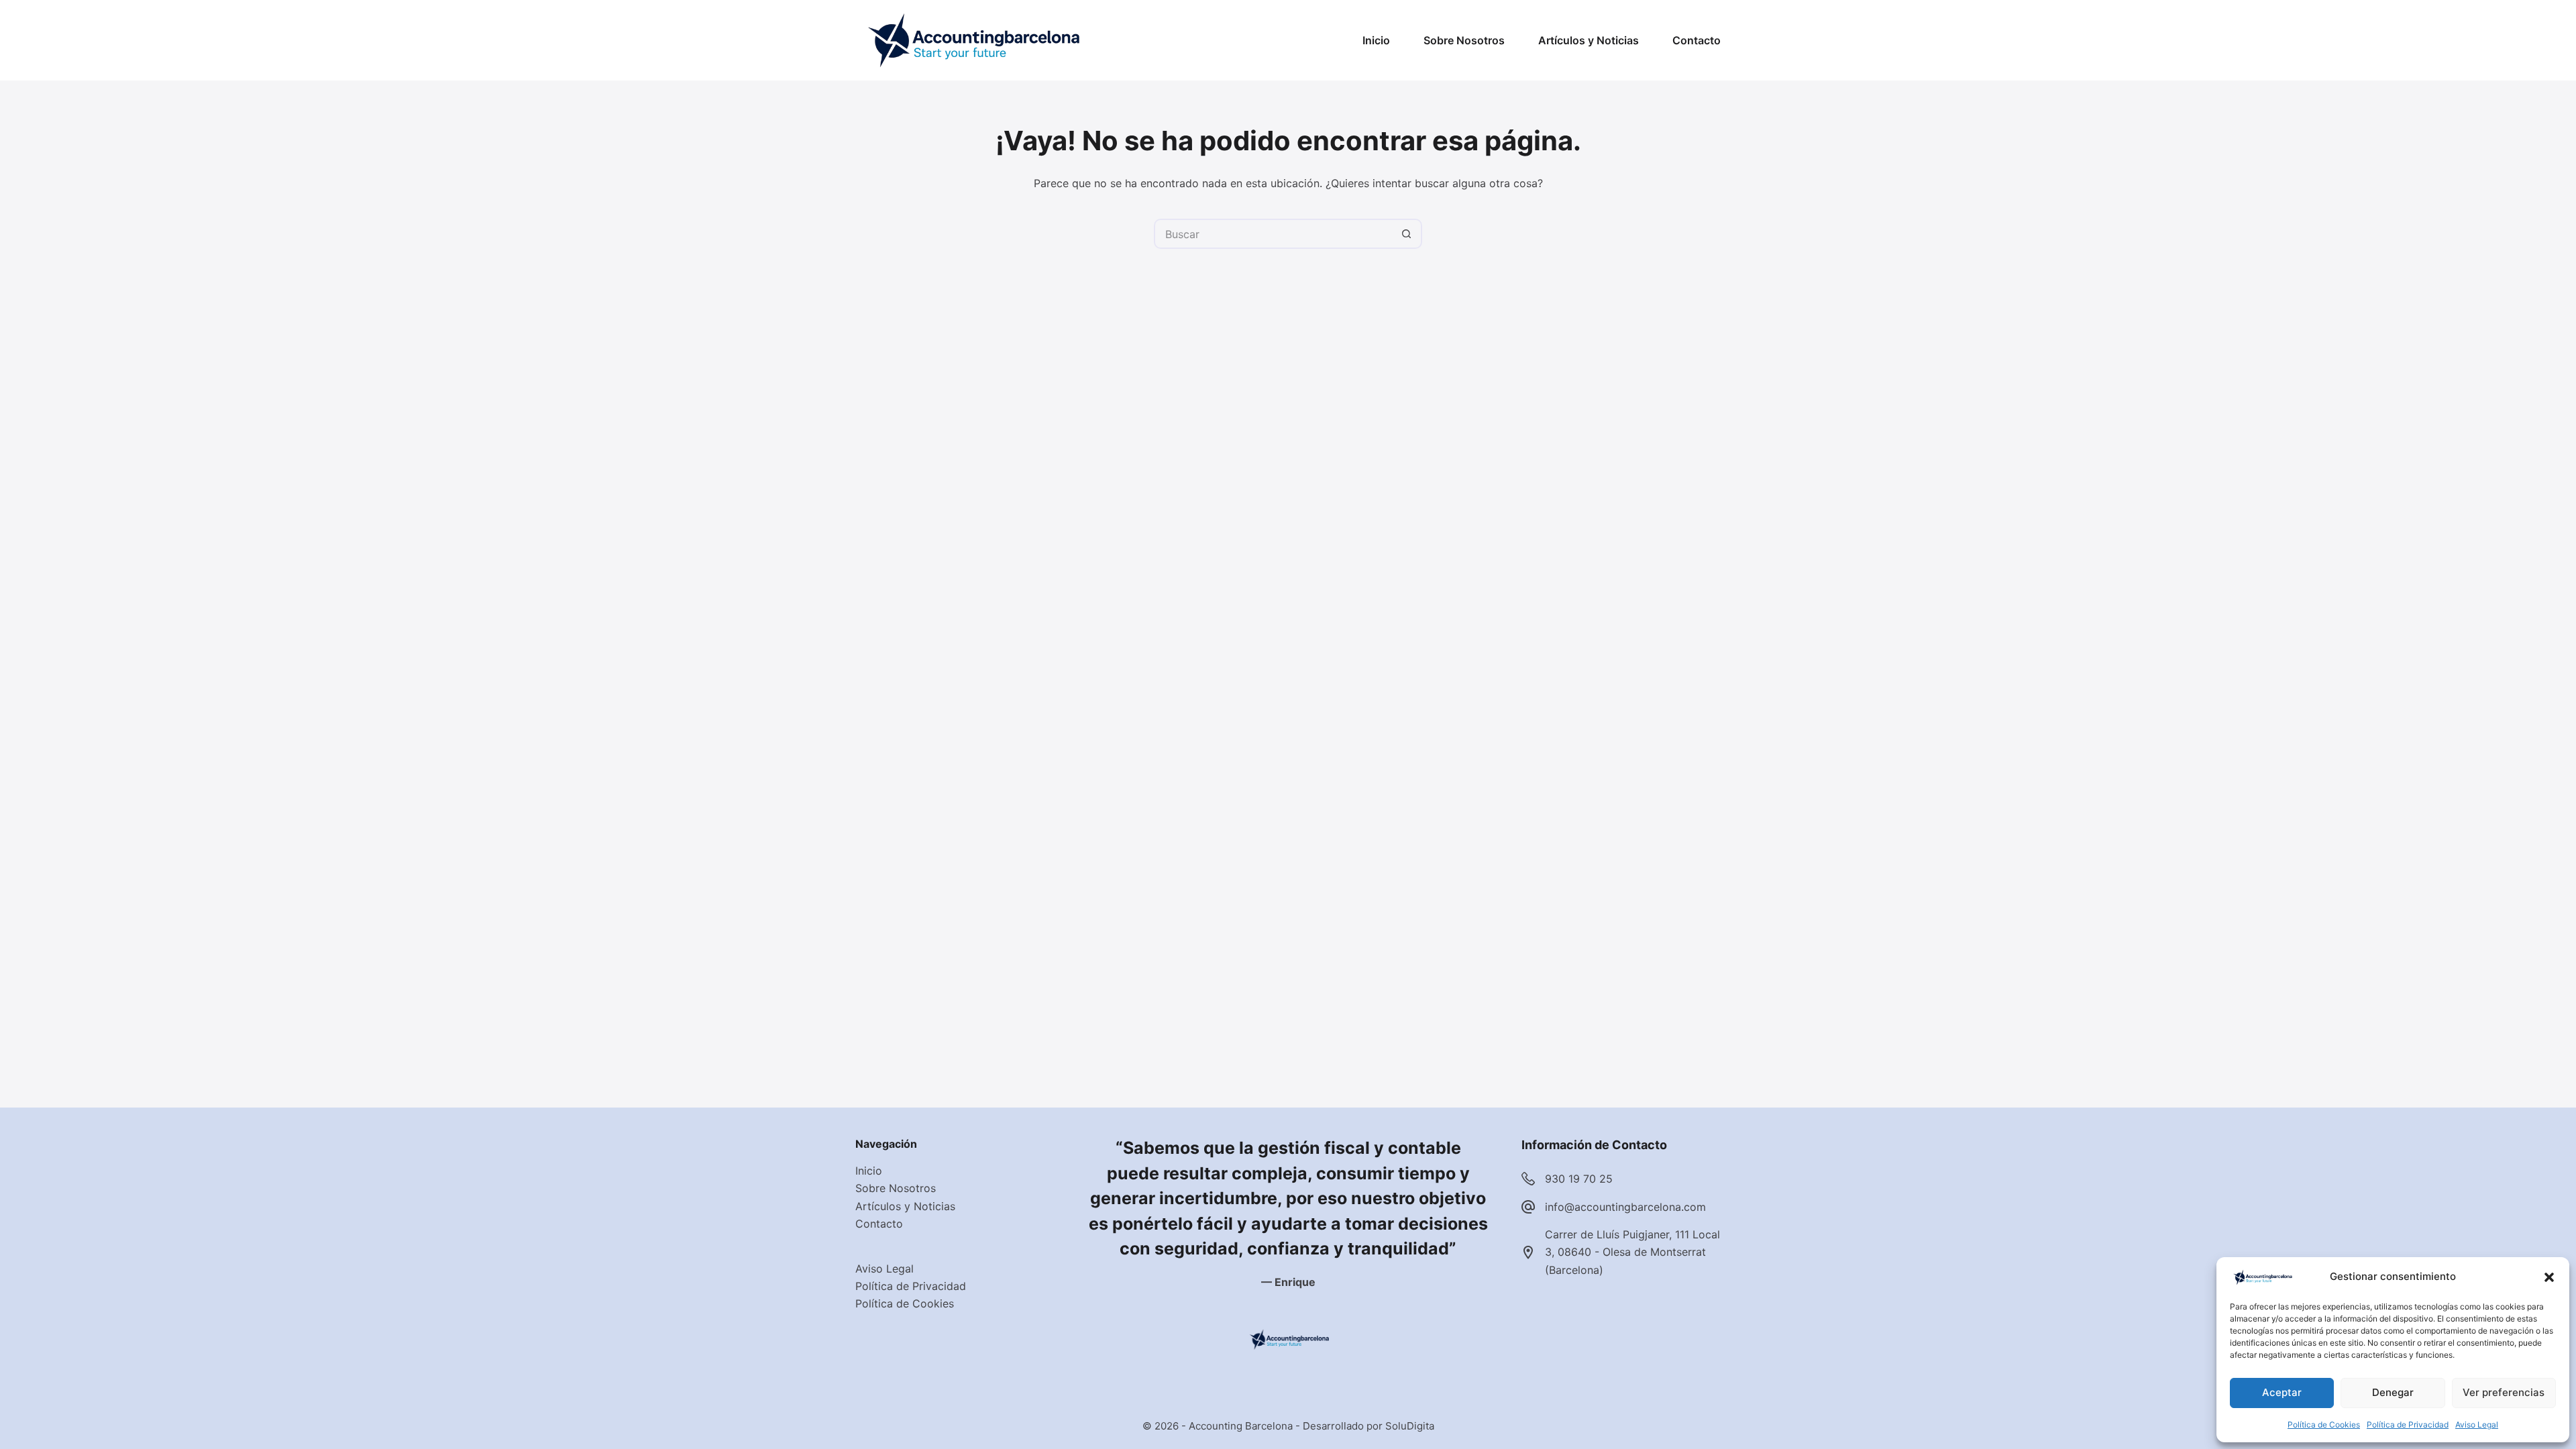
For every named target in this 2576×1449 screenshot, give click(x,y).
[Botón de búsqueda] (1407, 234)
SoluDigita (1410, 1426)
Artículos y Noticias (1589, 40)
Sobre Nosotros (1464, 40)
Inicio (1376, 40)
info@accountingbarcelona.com (1625, 1207)
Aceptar (2282, 1392)
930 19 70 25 (1579, 1179)
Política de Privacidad (2408, 1425)
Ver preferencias (2504, 1392)
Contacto (1697, 40)
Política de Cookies (2324, 1425)
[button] (2549, 1277)
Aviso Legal (2477, 1425)
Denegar (2393, 1392)
